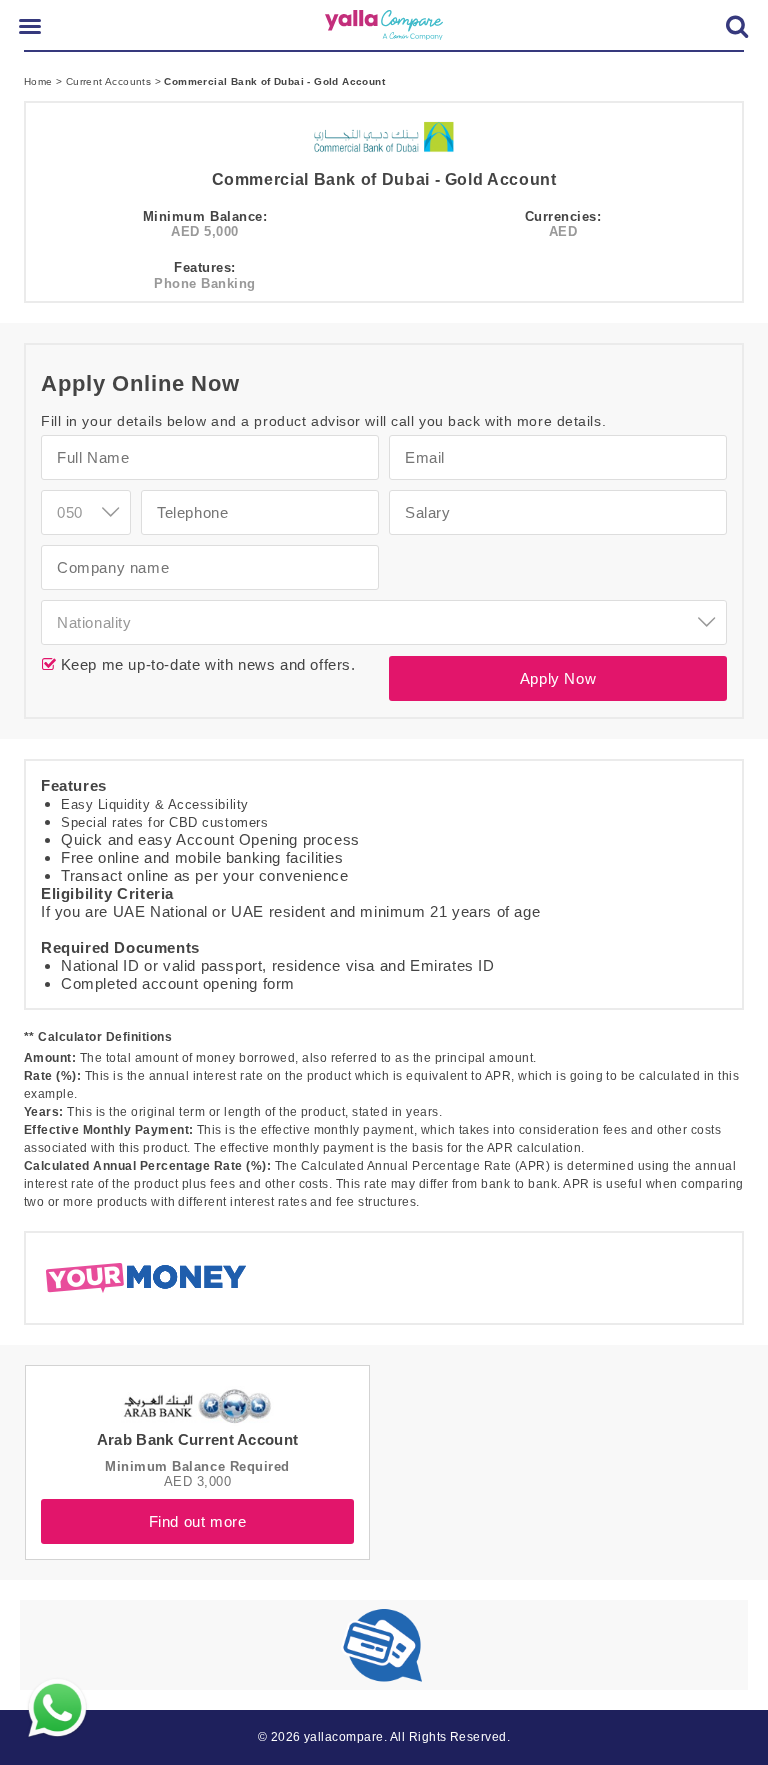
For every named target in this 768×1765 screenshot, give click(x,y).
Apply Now (558, 678)
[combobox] (384, 622)
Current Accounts (110, 81)
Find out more (198, 1521)
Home (40, 81)
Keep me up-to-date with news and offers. (206, 664)
